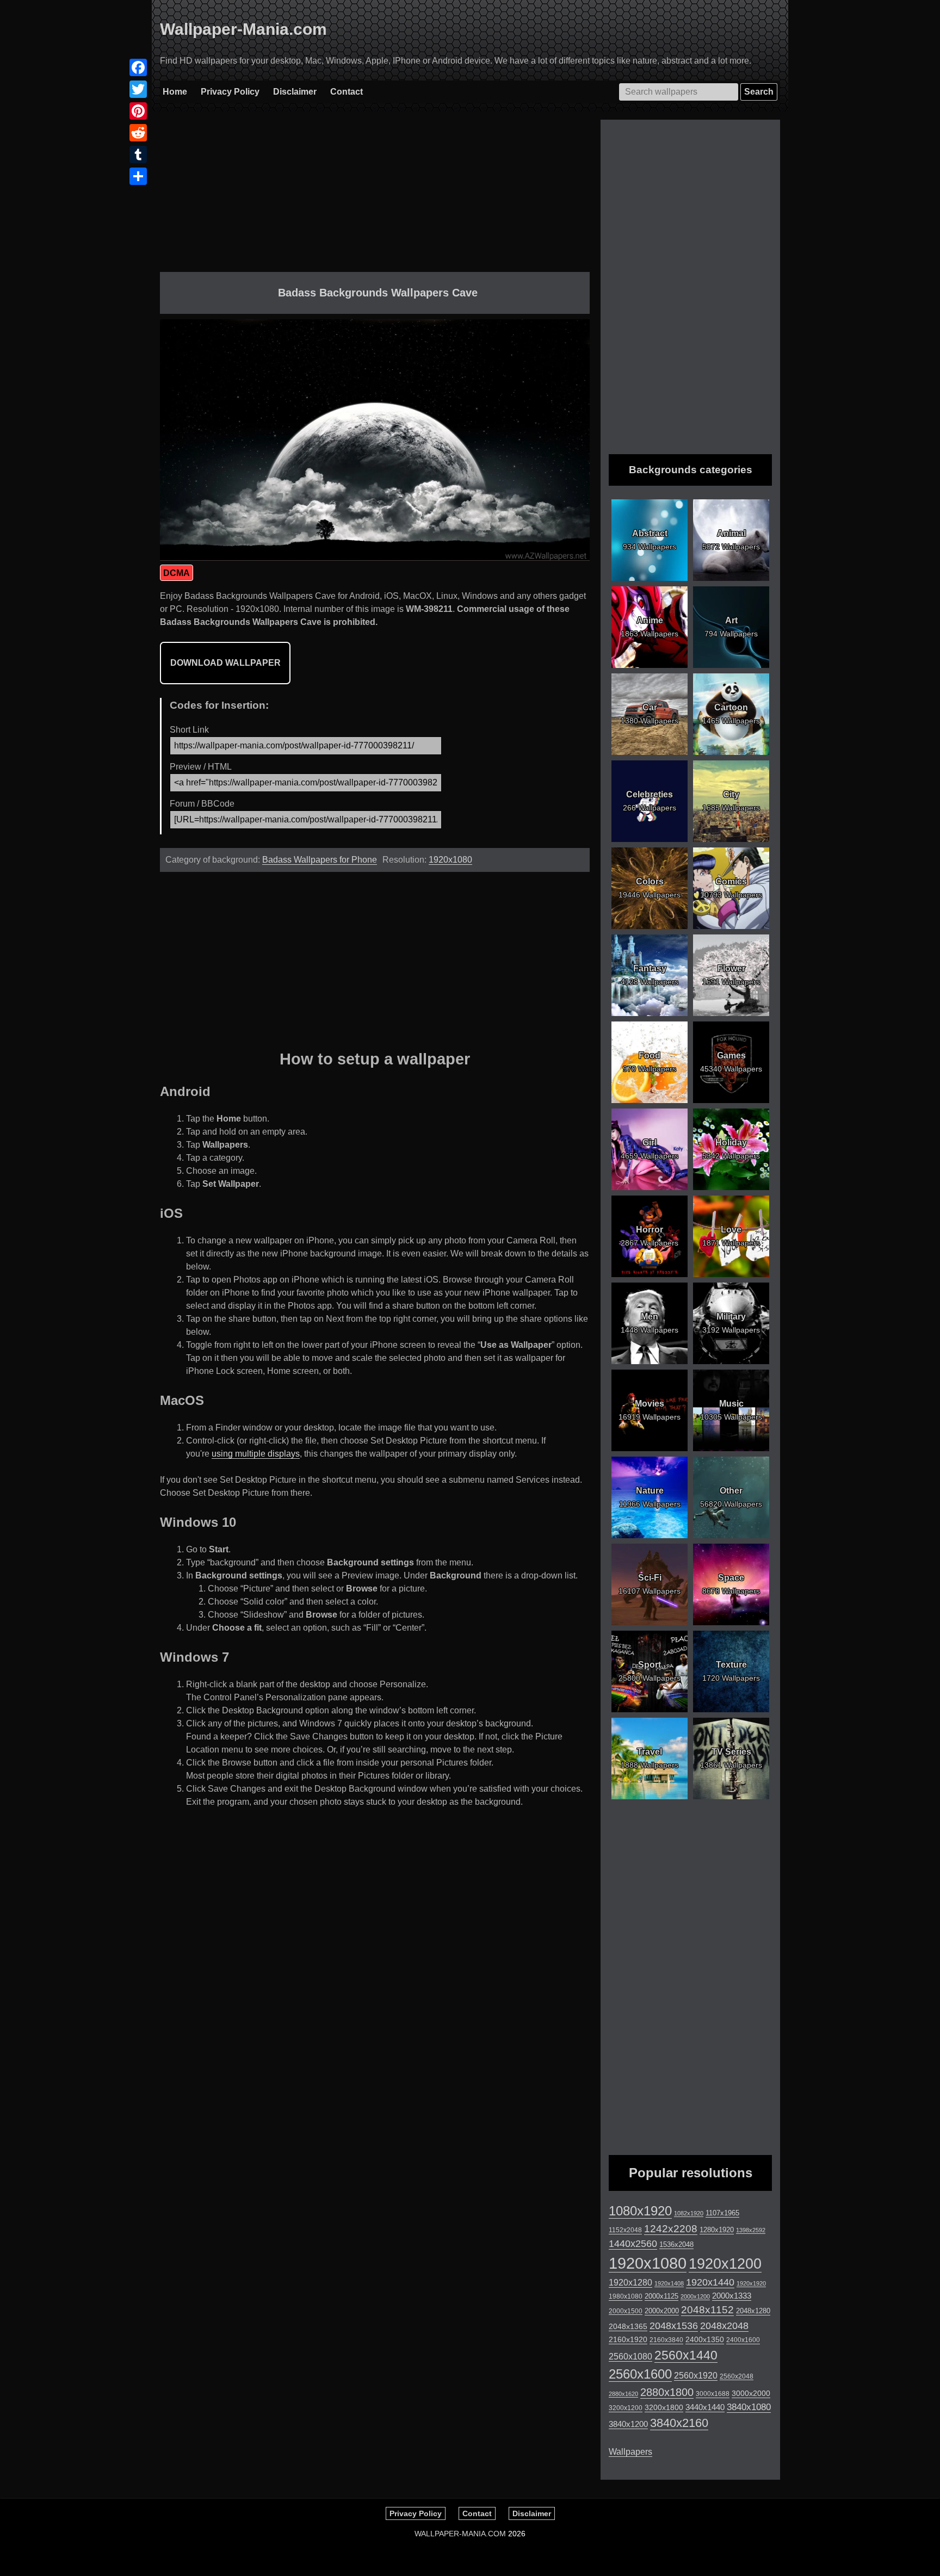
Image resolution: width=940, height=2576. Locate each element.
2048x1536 (674, 2326)
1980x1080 (626, 2296)
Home (175, 92)
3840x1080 (749, 2407)
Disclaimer (295, 92)
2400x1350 (705, 2339)
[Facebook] (138, 67)
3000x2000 (751, 2393)
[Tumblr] (138, 154)
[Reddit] (138, 133)
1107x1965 (722, 2213)
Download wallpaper (225, 663)
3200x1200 (626, 2408)
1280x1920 (717, 2230)
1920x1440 (710, 2282)
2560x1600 (640, 2374)
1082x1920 (689, 2213)
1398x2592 (751, 2230)
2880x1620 (623, 2394)
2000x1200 (695, 2296)
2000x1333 (732, 2296)
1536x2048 (676, 2244)
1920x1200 (725, 2264)
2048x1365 (628, 2326)
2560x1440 (686, 2355)
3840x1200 (628, 2424)
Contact (347, 92)
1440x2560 (633, 2244)
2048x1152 (707, 2310)
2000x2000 (662, 2311)
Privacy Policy (230, 92)
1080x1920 (640, 2211)
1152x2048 (625, 2230)
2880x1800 (667, 2392)
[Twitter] (138, 89)
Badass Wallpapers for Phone (320, 860)
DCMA (177, 573)
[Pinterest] (138, 111)
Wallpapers (630, 2452)
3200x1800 (664, 2407)
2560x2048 (737, 2376)
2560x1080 (630, 2357)
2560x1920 (696, 2376)
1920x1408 (669, 2283)
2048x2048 (724, 2326)
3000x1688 (713, 2394)
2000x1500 (626, 2311)
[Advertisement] (375, 196)
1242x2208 (671, 2229)
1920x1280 (630, 2282)
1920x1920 (751, 2283)
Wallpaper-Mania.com (243, 29)
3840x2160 (679, 2423)
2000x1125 (661, 2296)
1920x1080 (450, 860)
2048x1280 (753, 2311)
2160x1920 (628, 2339)
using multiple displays (256, 1454)
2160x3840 (666, 2340)
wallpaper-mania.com (460, 2534)
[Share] (138, 176)
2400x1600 (743, 2340)
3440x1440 (705, 2407)
